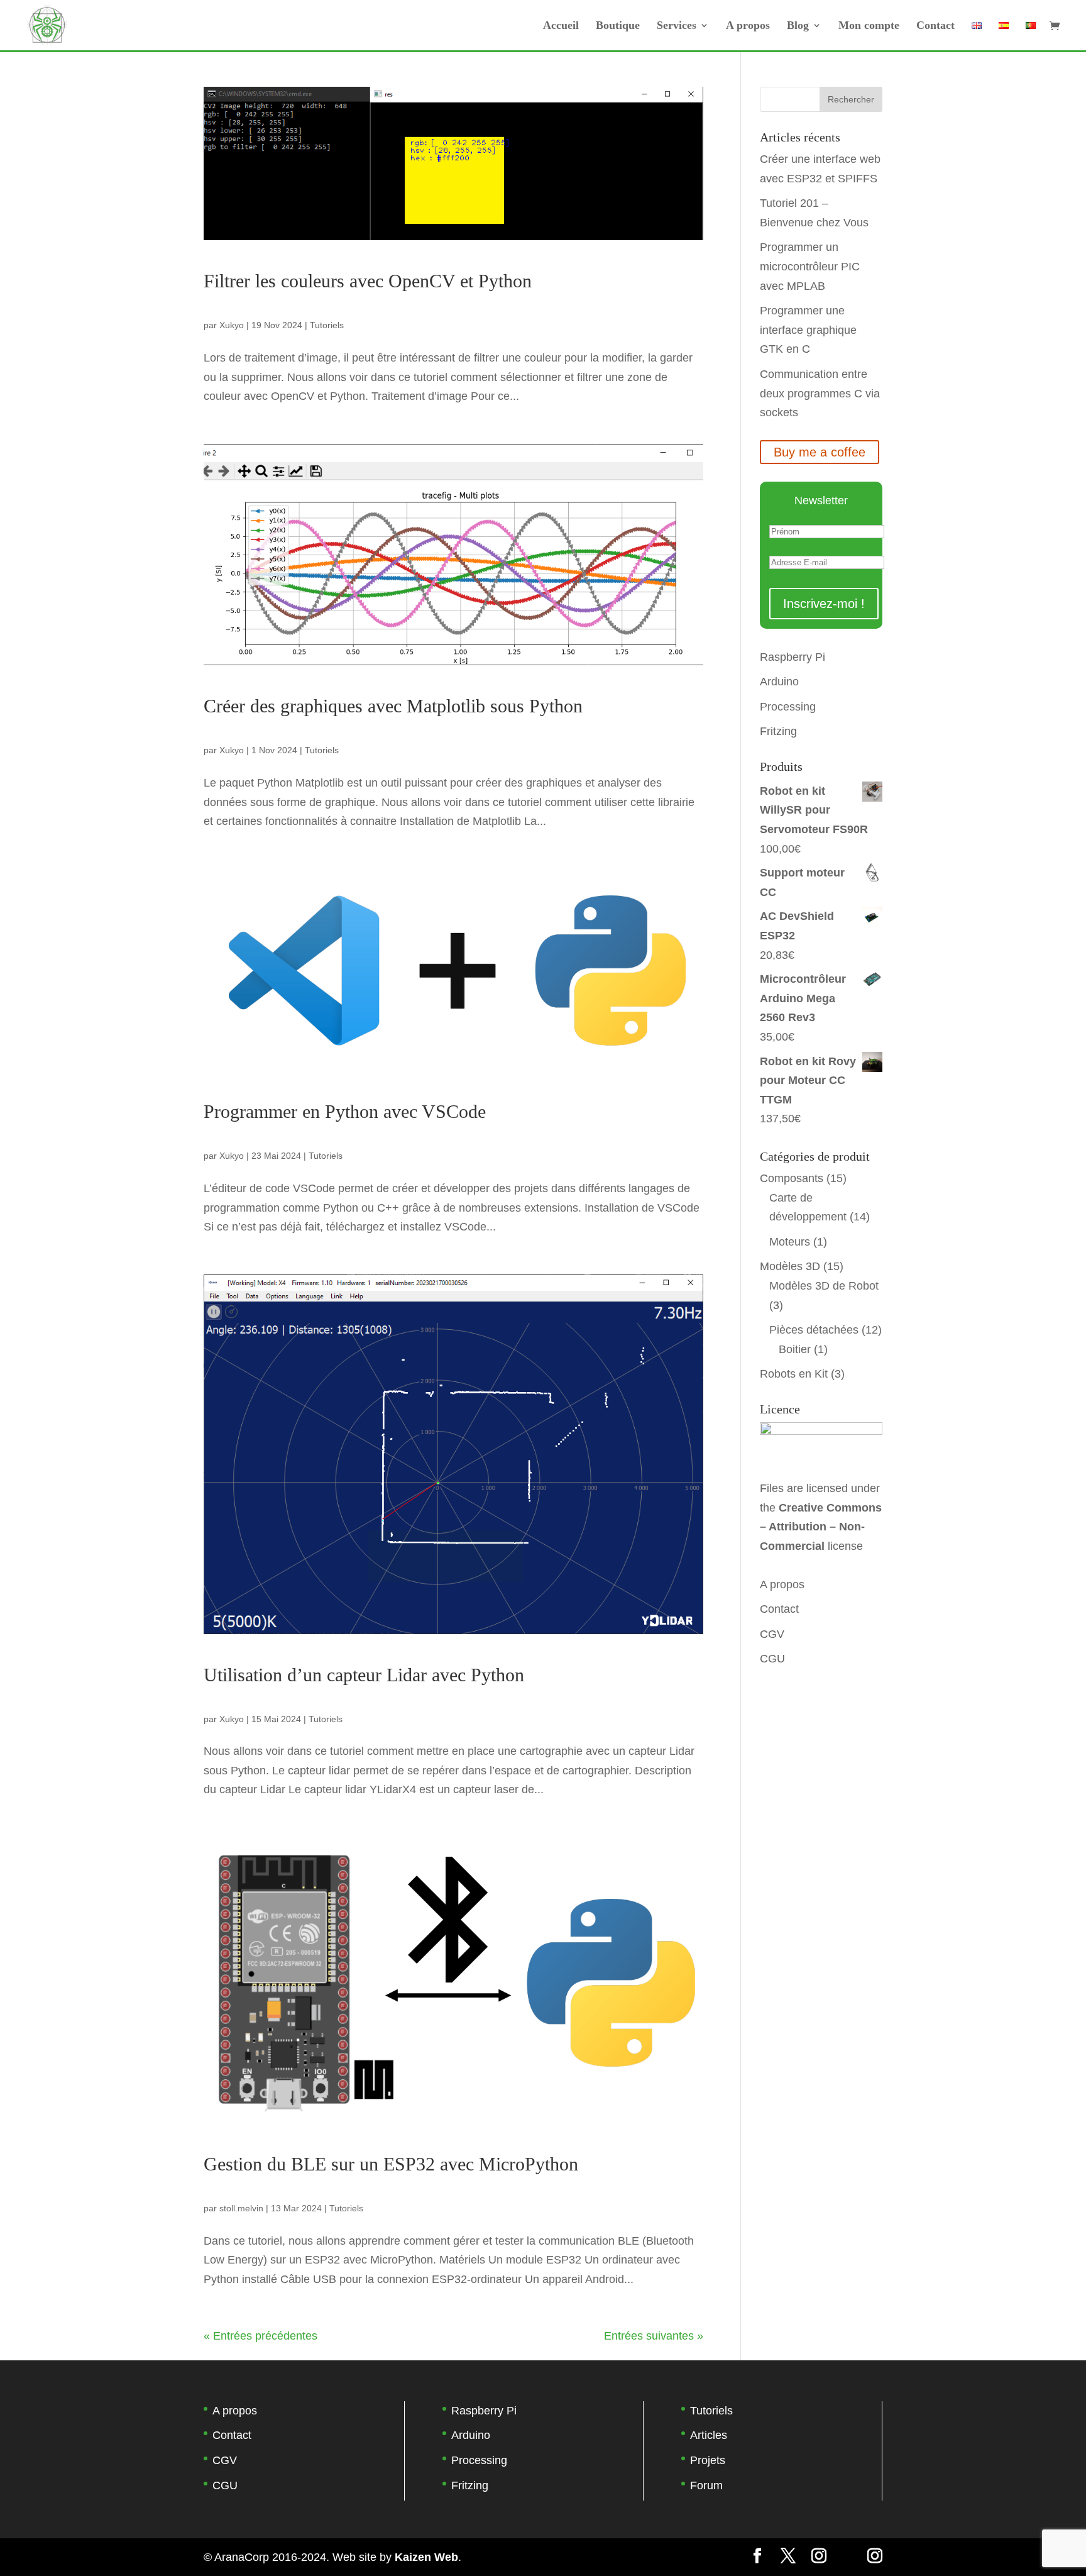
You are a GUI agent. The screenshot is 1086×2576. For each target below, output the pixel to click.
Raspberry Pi (793, 657)
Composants (792, 1178)
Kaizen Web (426, 2557)
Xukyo (232, 325)
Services (677, 26)
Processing (788, 707)
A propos (748, 26)
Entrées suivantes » (654, 2336)
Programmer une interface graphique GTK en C (808, 330)
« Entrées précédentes (261, 2336)
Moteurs (790, 1242)
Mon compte (869, 26)
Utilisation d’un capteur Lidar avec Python (364, 1675)
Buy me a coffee (820, 452)
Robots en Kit (794, 1374)
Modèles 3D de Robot (824, 1286)
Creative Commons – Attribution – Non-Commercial (821, 1527)
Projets (708, 2460)
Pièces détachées (814, 1330)
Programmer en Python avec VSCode (345, 1111)
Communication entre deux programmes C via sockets (820, 393)
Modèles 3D (790, 1266)
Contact (935, 26)
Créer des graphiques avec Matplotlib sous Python (393, 706)
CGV (772, 1634)
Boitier (795, 1349)
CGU (772, 1659)
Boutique (618, 26)
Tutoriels (327, 325)
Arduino (779, 682)
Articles (709, 2435)
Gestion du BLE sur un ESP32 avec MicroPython (391, 2164)
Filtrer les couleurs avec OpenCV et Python (368, 281)
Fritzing (778, 731)
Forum (706, 2485)
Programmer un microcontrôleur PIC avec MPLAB (810, 266)
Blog (798, 26)
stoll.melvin (241, 2208)
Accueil (561, 26)
